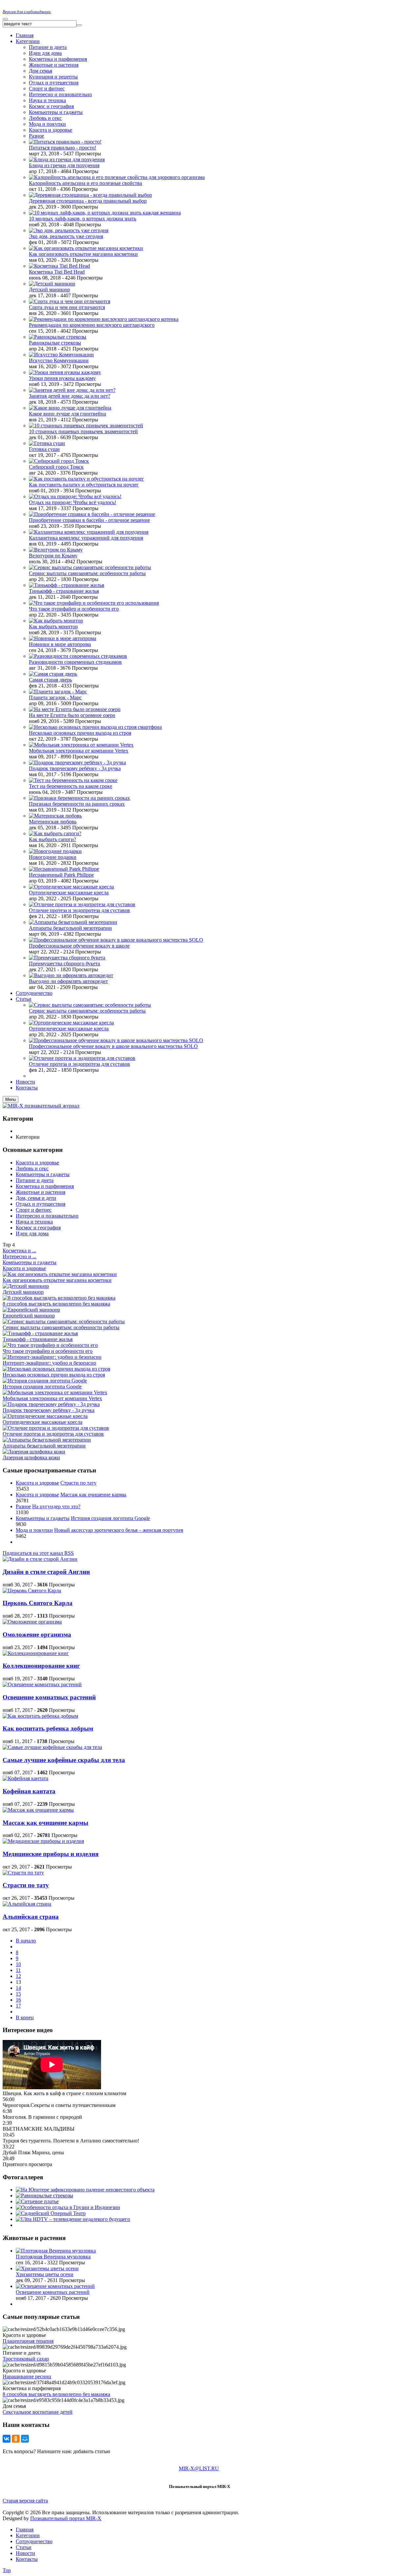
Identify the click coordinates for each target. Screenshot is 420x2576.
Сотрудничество (34, 2541)
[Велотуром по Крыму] (56, 550)
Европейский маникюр (29, 1316)
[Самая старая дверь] (53, 674)
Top (7, 2570)
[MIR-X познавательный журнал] (41, 1106)
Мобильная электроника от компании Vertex (79, 751)
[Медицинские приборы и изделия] (43, 1841)
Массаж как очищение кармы (93, 1495)
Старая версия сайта (25, 2501)
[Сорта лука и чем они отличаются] (70, 301)
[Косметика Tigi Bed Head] (59, 266)
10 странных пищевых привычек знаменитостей (83, 431)
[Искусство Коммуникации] (61, 355)
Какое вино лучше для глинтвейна (67, 414)
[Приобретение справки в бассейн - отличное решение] (92, 514)
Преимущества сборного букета (64, 963)
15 (18, 1994)
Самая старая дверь (50, 680)
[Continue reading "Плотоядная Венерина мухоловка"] (56, 2251)
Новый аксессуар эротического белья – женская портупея (119, 1530)
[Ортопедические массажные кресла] (71, 887)
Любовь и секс (45, 118)
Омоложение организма (37, 1635)
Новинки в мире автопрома (60, 644)
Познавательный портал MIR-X (66, 2518)
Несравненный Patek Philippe (61, 875)
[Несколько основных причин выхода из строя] (56, 1369)
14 (18, 1988)
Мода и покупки (47, 124)
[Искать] (79, 25)
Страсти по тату (78, 1483)
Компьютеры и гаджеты (56, 112)
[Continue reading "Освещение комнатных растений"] (55, 2286)
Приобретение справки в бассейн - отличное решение (89, 520)
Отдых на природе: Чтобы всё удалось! (73, 502)
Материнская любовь (53, 822)
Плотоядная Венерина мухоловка (53, 2257)
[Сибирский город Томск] (59, 461)
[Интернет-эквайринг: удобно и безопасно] (52, 1357)
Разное (36, 136)
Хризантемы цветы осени (45, 2274)
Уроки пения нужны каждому (62, 378)
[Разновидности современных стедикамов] (78, 656)
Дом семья (41, 71)
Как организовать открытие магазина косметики (83, 254)
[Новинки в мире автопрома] (63, 638)
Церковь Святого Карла (38, 1603)
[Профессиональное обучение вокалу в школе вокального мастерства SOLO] (116, 940)
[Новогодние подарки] (55, 851)
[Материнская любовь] (55, 816)
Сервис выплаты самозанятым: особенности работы (87, 573)
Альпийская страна (31, 1917)
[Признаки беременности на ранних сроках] (79, 798)
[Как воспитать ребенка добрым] (40, 1716)
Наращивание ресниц (27, 2376)
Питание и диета (48, 47)
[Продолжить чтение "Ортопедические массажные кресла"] (71, 1023)
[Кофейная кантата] (25, 1778)
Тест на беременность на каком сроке (71, 786)
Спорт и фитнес (47, 89)
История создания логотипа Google (42, 1387)
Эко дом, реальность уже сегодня (66, 236)
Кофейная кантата (29, 1791)
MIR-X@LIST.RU (199, 2468)
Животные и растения (54, 65)
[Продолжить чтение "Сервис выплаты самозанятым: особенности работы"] (90, 1005)
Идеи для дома (45, 53)
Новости (25, 2553)
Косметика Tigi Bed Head (57, 272)
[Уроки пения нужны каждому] (65, 372)
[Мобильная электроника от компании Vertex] (81, 745)
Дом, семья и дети (36, 1198)
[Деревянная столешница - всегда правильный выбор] (90, 195)
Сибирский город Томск (56, 467)
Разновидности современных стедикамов (75, 662)
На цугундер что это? (56, 1506)
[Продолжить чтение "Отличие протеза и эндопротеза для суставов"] (82, 1058)
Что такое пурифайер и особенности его (74, 609)
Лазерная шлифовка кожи (31, 1457)
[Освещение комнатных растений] (42, 1684)
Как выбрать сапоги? (52, 839)
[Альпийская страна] (27, 1904)
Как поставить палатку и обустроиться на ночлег (84, 485)
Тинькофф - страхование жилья (64, 591)
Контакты (27, 2559)
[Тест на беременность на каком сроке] (73, 780)
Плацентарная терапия (28, 2341)
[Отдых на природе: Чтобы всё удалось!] (75, 496)
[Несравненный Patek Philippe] (64, 869)
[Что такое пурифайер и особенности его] (50, 1345)
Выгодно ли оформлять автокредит (68, 981)
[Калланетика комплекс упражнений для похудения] (89, 532)
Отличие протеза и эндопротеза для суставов (79, 910)
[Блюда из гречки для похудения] (67, 159)
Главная (25, 2530)
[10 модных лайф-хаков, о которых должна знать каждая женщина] (105, 213)
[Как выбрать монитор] (56, 621)
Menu (10, 1099)
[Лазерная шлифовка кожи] (34, 1452)
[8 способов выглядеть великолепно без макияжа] (59, 1298)
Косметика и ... (19, 1251)
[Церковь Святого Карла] (32, 1590)
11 (18, 1970)
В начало (26, 1941)
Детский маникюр (49, 290)
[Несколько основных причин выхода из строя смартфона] (95, 727)
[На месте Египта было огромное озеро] (75, 709)
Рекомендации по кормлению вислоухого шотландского (92, 325)
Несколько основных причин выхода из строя (80, 733)
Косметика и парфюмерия (58, 59)
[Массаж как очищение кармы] (38, 1810)
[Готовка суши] (47, 443)
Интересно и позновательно (60, 94)
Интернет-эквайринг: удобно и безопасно (49, 1363)
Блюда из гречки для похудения (64, 165)
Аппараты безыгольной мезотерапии (70, 928)
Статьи (24, 2547)
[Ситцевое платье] (37, 2201)
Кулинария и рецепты (53, 77)
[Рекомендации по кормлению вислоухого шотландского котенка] (104, 319)
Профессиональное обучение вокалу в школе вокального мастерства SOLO (113, 1046)
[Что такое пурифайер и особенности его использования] (94, 603)
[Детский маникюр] (52, 284)
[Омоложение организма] (32, 1622)
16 (18, 2000)
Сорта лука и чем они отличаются (67, 307)
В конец (25, 2017)
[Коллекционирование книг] (36, 1653)
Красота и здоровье (51, 130)
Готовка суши (44, 449)
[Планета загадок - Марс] (58, 692)
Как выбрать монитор (53, 627)
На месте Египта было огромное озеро (72, 715)
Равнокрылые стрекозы (55, 343)
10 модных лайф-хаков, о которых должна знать (83, 219)
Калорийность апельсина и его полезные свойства (85, 183)
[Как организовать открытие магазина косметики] (86, 248)
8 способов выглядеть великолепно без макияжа (56, 1304)
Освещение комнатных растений (49, 1697)
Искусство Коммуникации (59, 360)
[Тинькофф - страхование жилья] (66, 585)
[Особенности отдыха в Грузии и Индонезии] (68, 2207)
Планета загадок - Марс (55, 697)
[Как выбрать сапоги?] (55, 833)
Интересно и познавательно (47, 1216)
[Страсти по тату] (23, 1873)
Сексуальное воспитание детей (38, 2412)
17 (18, 2006)
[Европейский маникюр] (31, 1310)
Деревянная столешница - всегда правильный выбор (88, 201)
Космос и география (51, 106)
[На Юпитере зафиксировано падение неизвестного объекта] (85, 2190)
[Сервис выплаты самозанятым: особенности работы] (90, 567)
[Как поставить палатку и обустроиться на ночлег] (86, 479)
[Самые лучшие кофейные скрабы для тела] (52, 1747)
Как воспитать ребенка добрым (48, 1728)
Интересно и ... (20, 1256)
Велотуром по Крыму (53, 556)
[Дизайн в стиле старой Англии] (40, 1559)
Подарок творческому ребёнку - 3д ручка (75, 768)
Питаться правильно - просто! (63, 148)
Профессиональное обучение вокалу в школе (79, 946)
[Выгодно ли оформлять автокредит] (71, 975)
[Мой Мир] (25, 2439)
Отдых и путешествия (54, 83)
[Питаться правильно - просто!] (65, 142)
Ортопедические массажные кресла (69, 893)
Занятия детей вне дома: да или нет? (70, 396)
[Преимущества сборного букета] (67, 958)
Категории (28, 2535)
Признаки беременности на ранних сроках (77, 804)
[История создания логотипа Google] (45, 1381)
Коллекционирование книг (41, 1666)
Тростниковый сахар (26, 2359)
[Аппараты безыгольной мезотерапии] (73, 922)
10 (18, 1964)
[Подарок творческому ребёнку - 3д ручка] (77, 762)
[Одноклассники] (16, 2439)
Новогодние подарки (53, 857)
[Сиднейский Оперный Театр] (51, 2213)
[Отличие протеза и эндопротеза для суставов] (82, 904)
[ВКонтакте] (7, 2439)
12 (18, 1976)
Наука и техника (47, 100)
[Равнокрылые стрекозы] (58, 337)
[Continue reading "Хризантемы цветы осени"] (47, 2268)
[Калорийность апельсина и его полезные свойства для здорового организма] (117, 177)
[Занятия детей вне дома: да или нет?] (72, 390)
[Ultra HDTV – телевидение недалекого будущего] (73, 2219)
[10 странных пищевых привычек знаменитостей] (86, 426)
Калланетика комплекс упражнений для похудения (86, 538)
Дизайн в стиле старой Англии (46, 1572)
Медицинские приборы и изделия (51, 1854)
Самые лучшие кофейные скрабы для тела (64, 1760)
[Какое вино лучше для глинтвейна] (70, 408)
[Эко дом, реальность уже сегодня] (69, 230)
